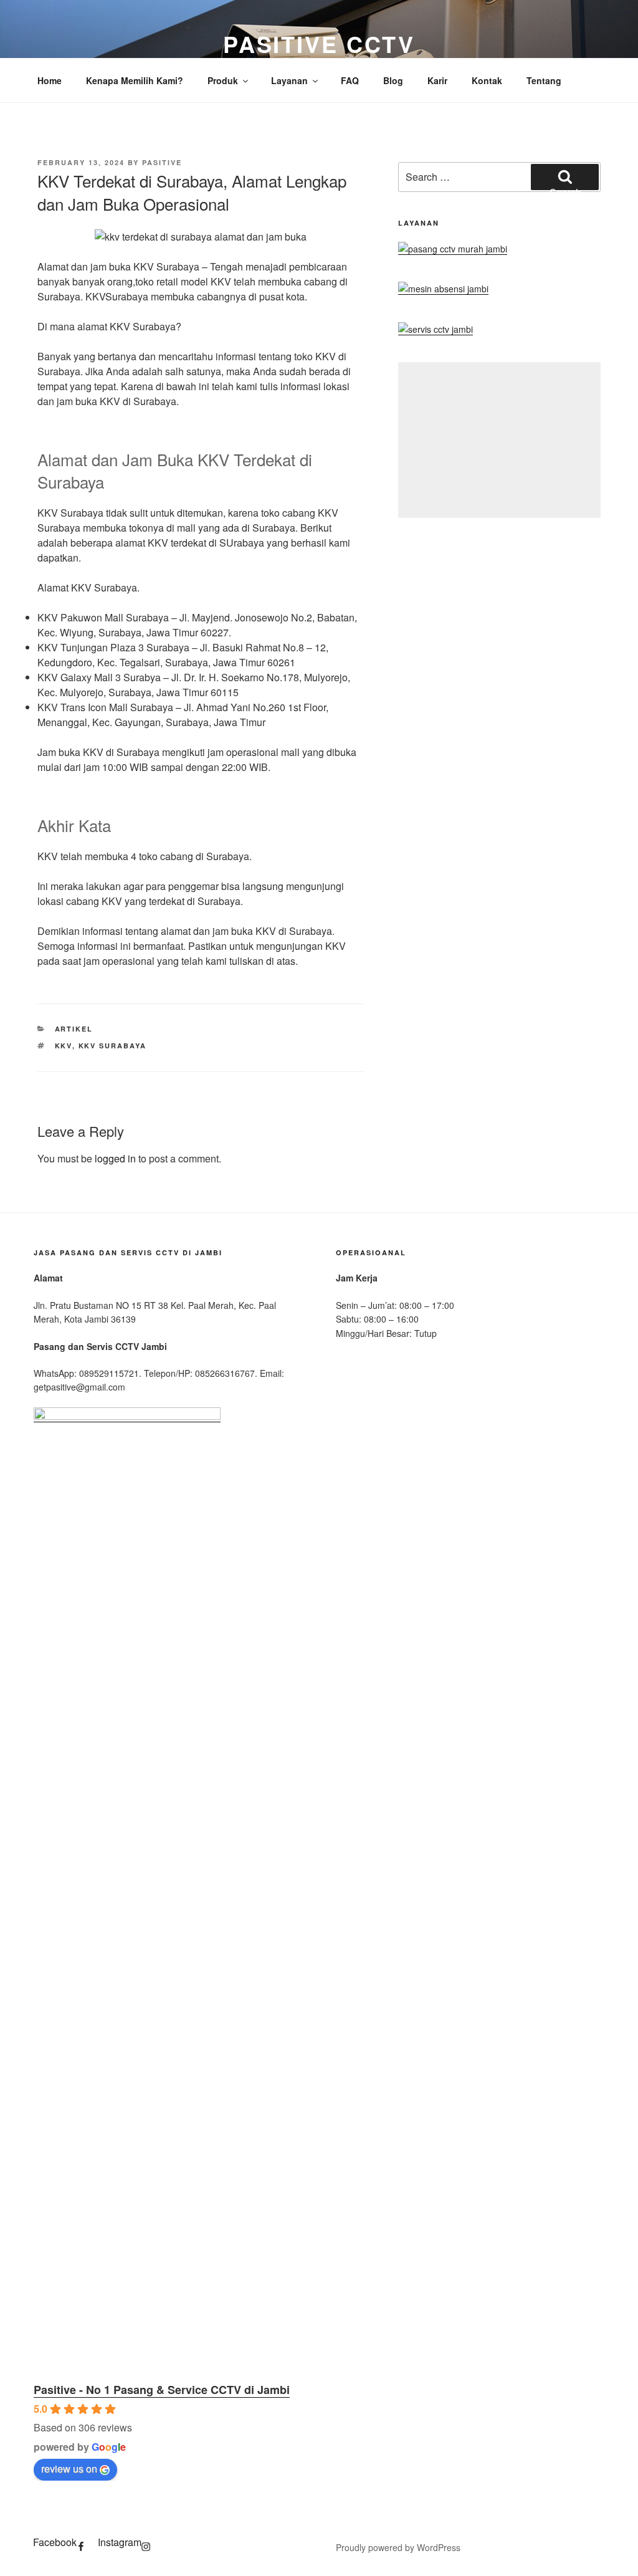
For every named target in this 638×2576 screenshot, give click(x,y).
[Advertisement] (499, 440)
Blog (393, 80)
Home (50, 80)
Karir (437, 80)
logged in (115, 1158)
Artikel (74, 1029)
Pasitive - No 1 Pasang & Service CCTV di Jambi (162, 2390)
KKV (64, 1046)
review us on (69, 2468)
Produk (223, 80)
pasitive (162, 162)
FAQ (350, 80)
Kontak (487, 80)
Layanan (289, 80)
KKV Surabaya (113, 1046)
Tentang (544, 80)
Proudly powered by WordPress (398, 2547)
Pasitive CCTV (319, 44)
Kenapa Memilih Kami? (135, 80)
